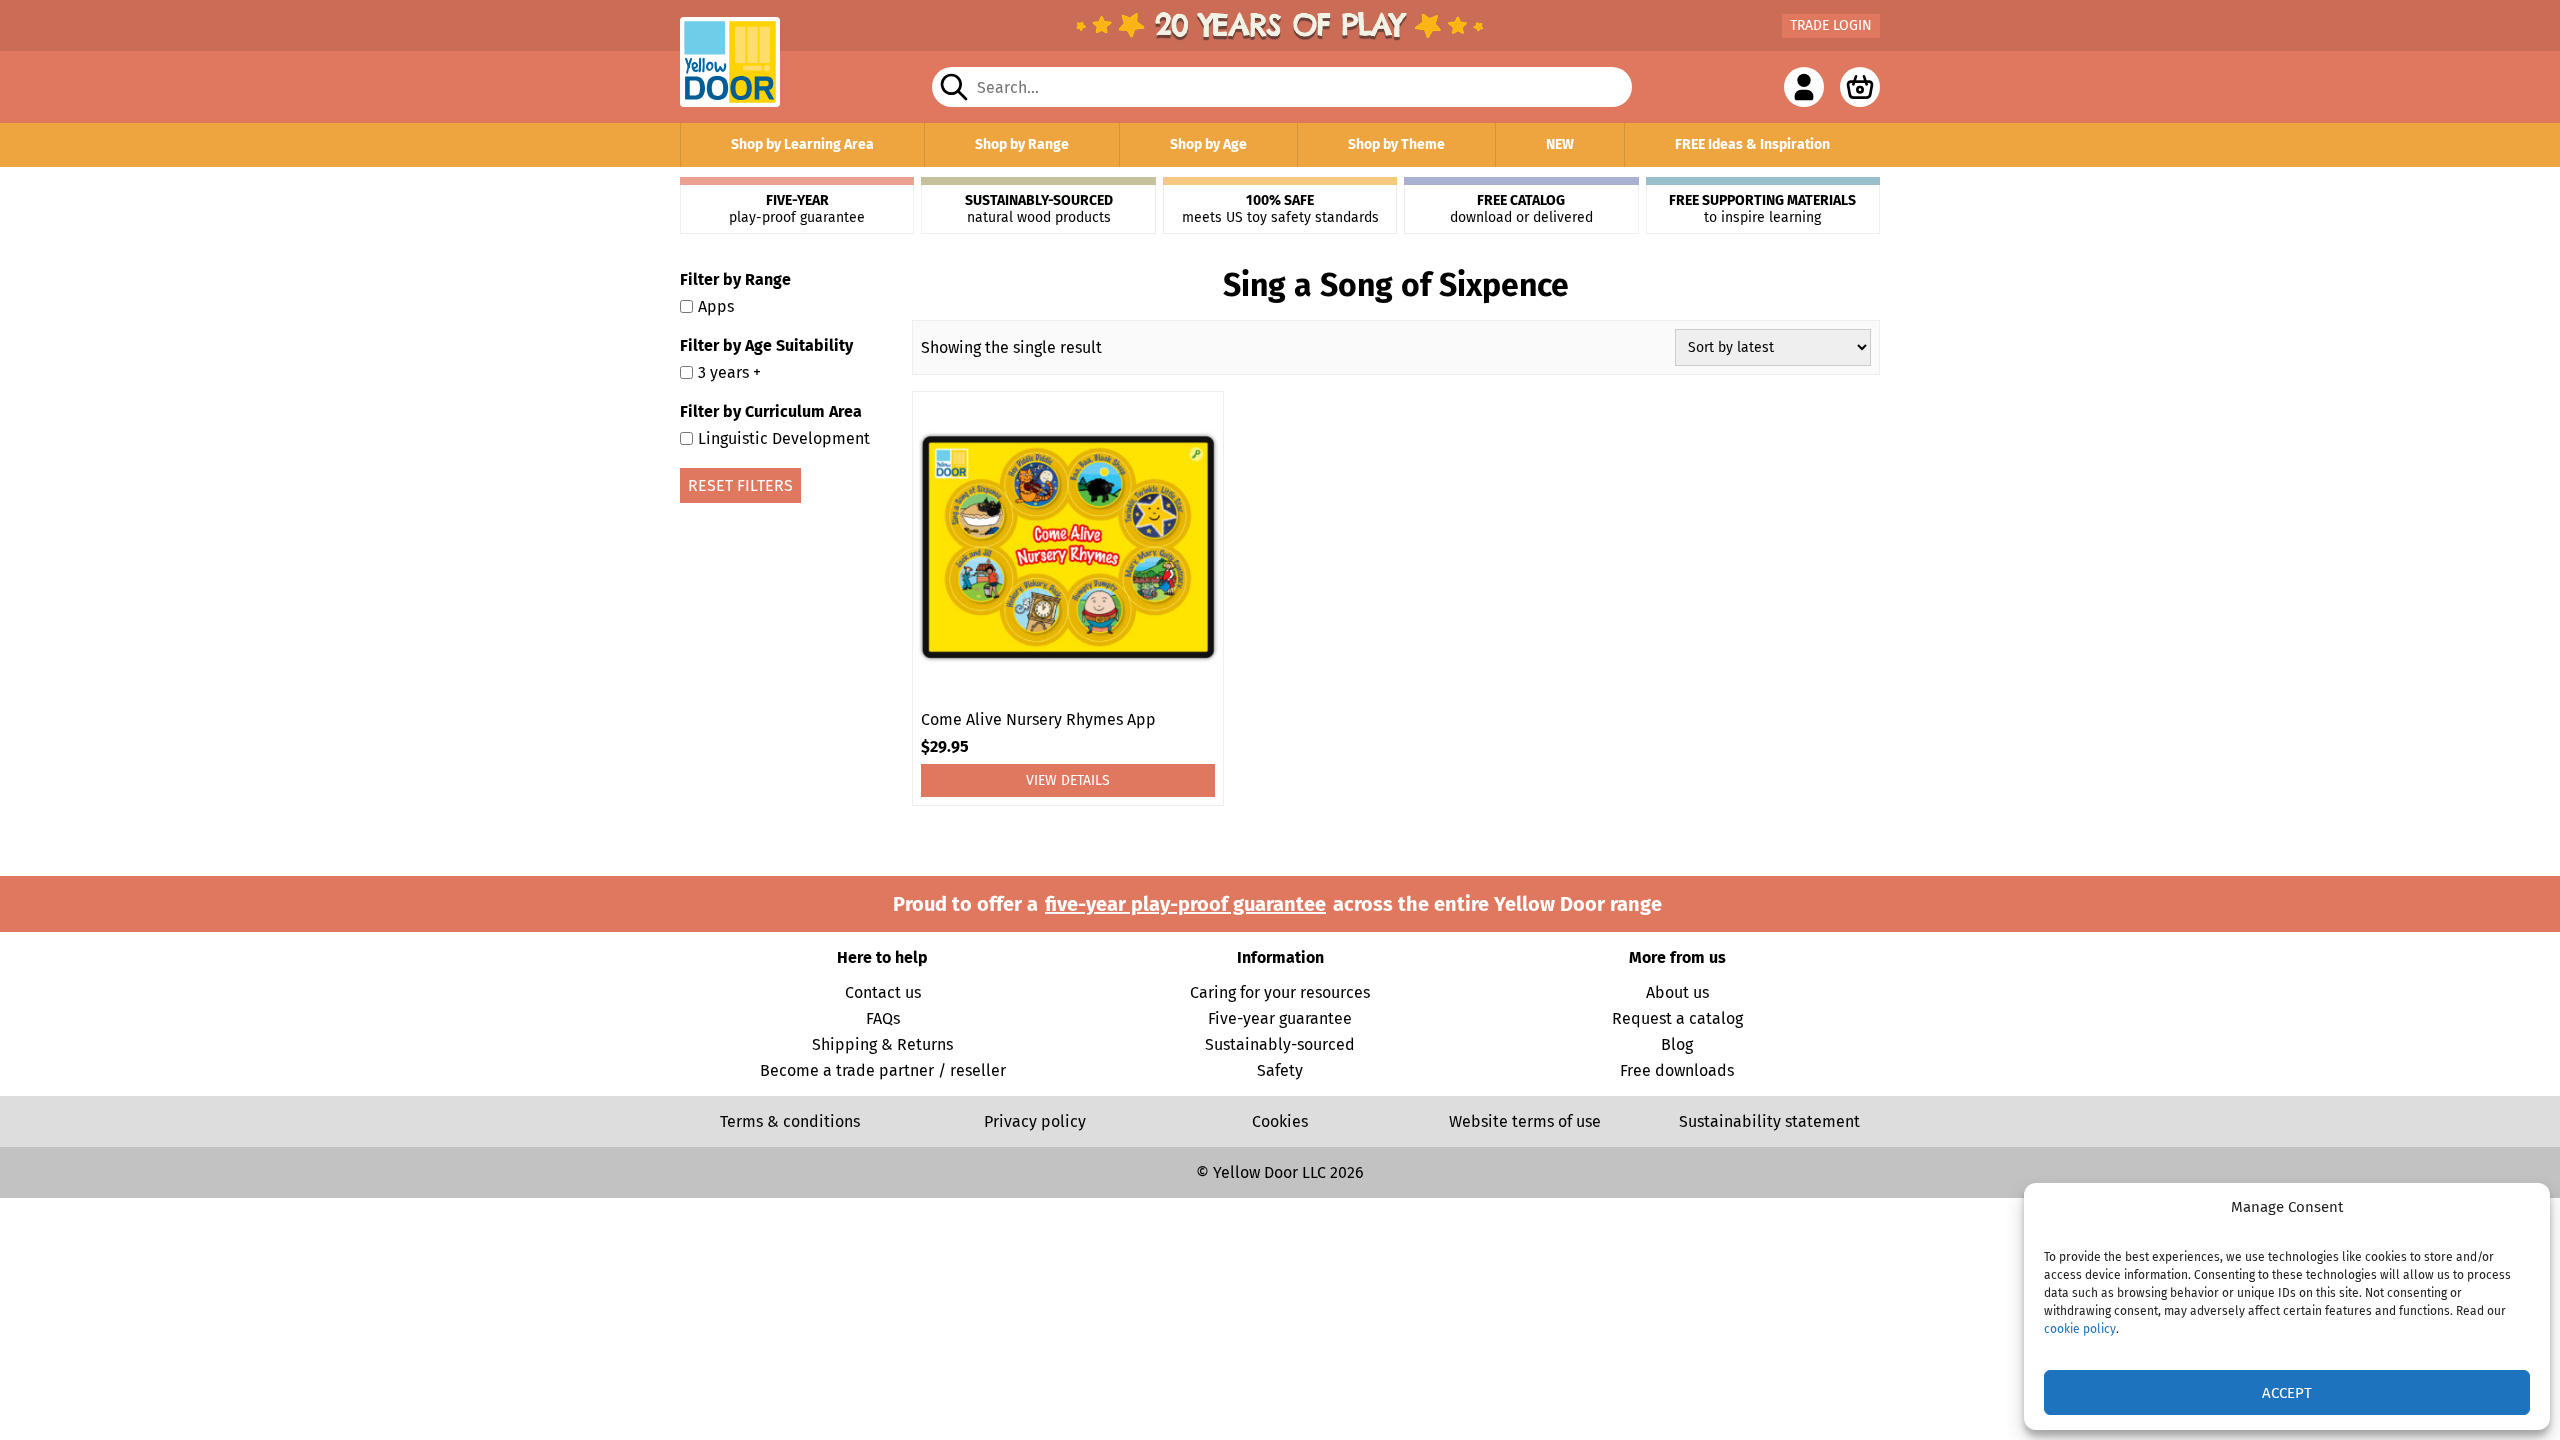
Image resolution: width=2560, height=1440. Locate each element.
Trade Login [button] (1831, 25)
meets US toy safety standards (1280, 209)
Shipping (844, 1044)
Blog (1677, 1044)
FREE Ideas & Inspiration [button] (1752, 144)
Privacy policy (1035, 1121)
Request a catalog (1677, 1018)
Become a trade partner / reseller (883, 1070)
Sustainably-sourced (1280, 1044)
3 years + (729, 372)
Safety (1280, 1070)
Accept (2287, 1393)
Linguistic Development (784, 438)
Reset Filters (740, 485)
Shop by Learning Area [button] (802, 144)
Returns (925, 1044)
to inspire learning (1762, 209)
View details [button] (1068, 780)
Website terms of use (1525, 1121)
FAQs (883, 1018)
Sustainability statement (1769, 1121)
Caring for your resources (1280, 992)
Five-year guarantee (1280, 1018)
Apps (716, 306)
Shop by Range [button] (1022, 144)
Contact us (883, 992)
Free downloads (1677, 1070)
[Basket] (1860, 87)
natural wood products (1039, 209)
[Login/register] (1804, 87)
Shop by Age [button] (1208, 144)
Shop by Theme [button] (1396, 144)
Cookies (1280, 1121)
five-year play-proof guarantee (1185, 904)
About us (1677, 992)
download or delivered (1521, 209)
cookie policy (2080, 1329)
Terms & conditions (790, 1121)
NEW (1560, 144)
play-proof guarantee (797, 209)
